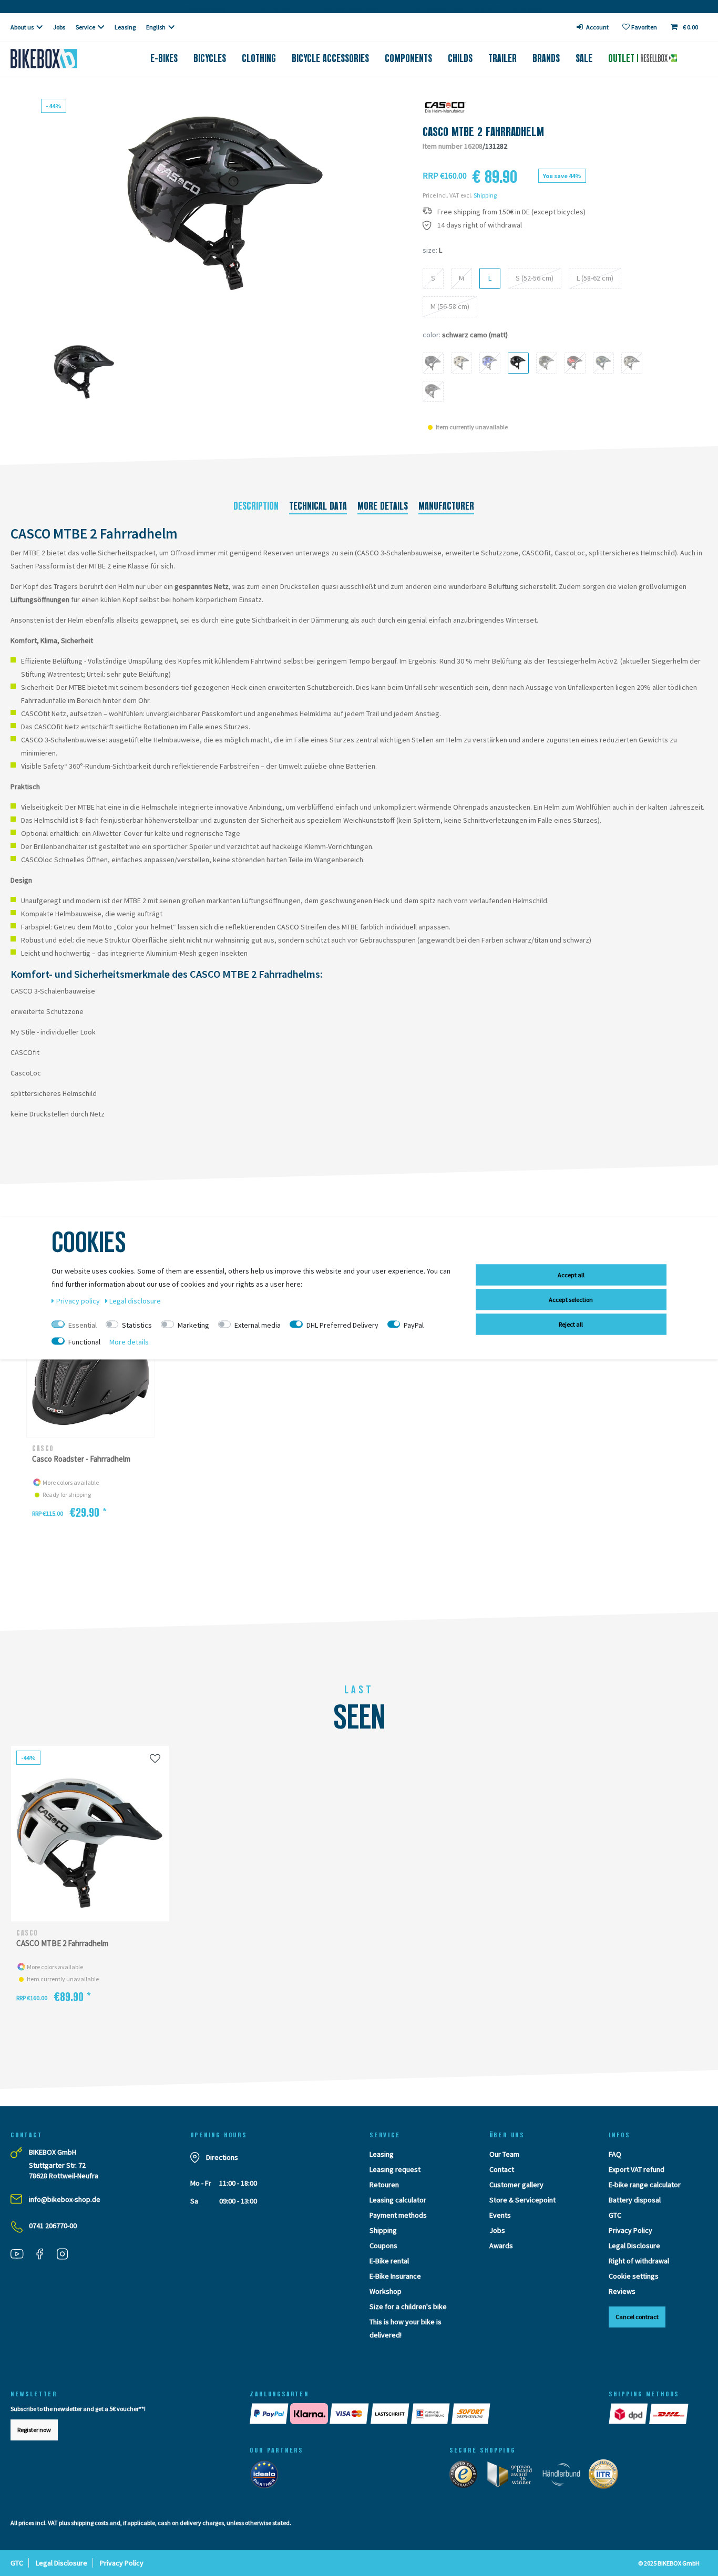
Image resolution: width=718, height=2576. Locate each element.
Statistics (137, 1325)
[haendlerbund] (565, 2477)
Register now (34, 2430)
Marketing (193, 1325)
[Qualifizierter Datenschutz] (607, 2477)
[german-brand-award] (513, 2477)
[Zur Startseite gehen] (60, 59)
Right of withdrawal (639, 2261)
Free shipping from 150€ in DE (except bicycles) (511, 212)
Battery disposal (635, 2200)
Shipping (485, 195)
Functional (84, 1341)
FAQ (615, 2154)
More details (383, 506)
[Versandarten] (649, 2414)
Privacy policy (79, 1300)
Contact (502, 2169)
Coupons (383, 2246)
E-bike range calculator (645, 2185)
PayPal (414, 1325)
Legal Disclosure (634, 2246)
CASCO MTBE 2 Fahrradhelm (62, 1943)
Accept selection (571, 1299)
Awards (501, 2246)
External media (258, 1325)
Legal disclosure (135, 1300)
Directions (222, 2157)
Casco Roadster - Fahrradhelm (81, 1459)
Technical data (318, 506)
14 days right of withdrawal (480, 225)
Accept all (571, 1274)
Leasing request (395, 2169)
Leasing (125, 27)
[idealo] (267, 2477)
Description (256, 506)
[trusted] (467, 2477)
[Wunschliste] (155, 1758)
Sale (584, 58)
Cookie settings (634, 2276)
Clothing (259, 58)
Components (408, 58)
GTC (615, 2215)
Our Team (504, 2154)
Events (500, 2215)
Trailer (502, 58)
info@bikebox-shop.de (65, 2199)
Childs (460, 58)
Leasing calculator (398, 2200)
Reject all (571, 1324)
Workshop (386, 2291)
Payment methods (398, 2215)
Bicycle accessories (330, 58)
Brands (546, 58)
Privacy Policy (630, 2230)
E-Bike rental (389, 2261)
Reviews (622, 2291)
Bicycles (210, 58)
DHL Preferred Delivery (342, 1325)
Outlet (623, 58)
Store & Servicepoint (522, 2200)
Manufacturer (446, 506)
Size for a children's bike (408, 2306)
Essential (83, 1325)
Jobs (59, 27)
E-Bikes (164, 58)
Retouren (384, 2185)
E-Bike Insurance (395, 2276)
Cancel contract (637, 2317)
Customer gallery (516, 2185)
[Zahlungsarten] (419, 2414)
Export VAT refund (637, 2169)
